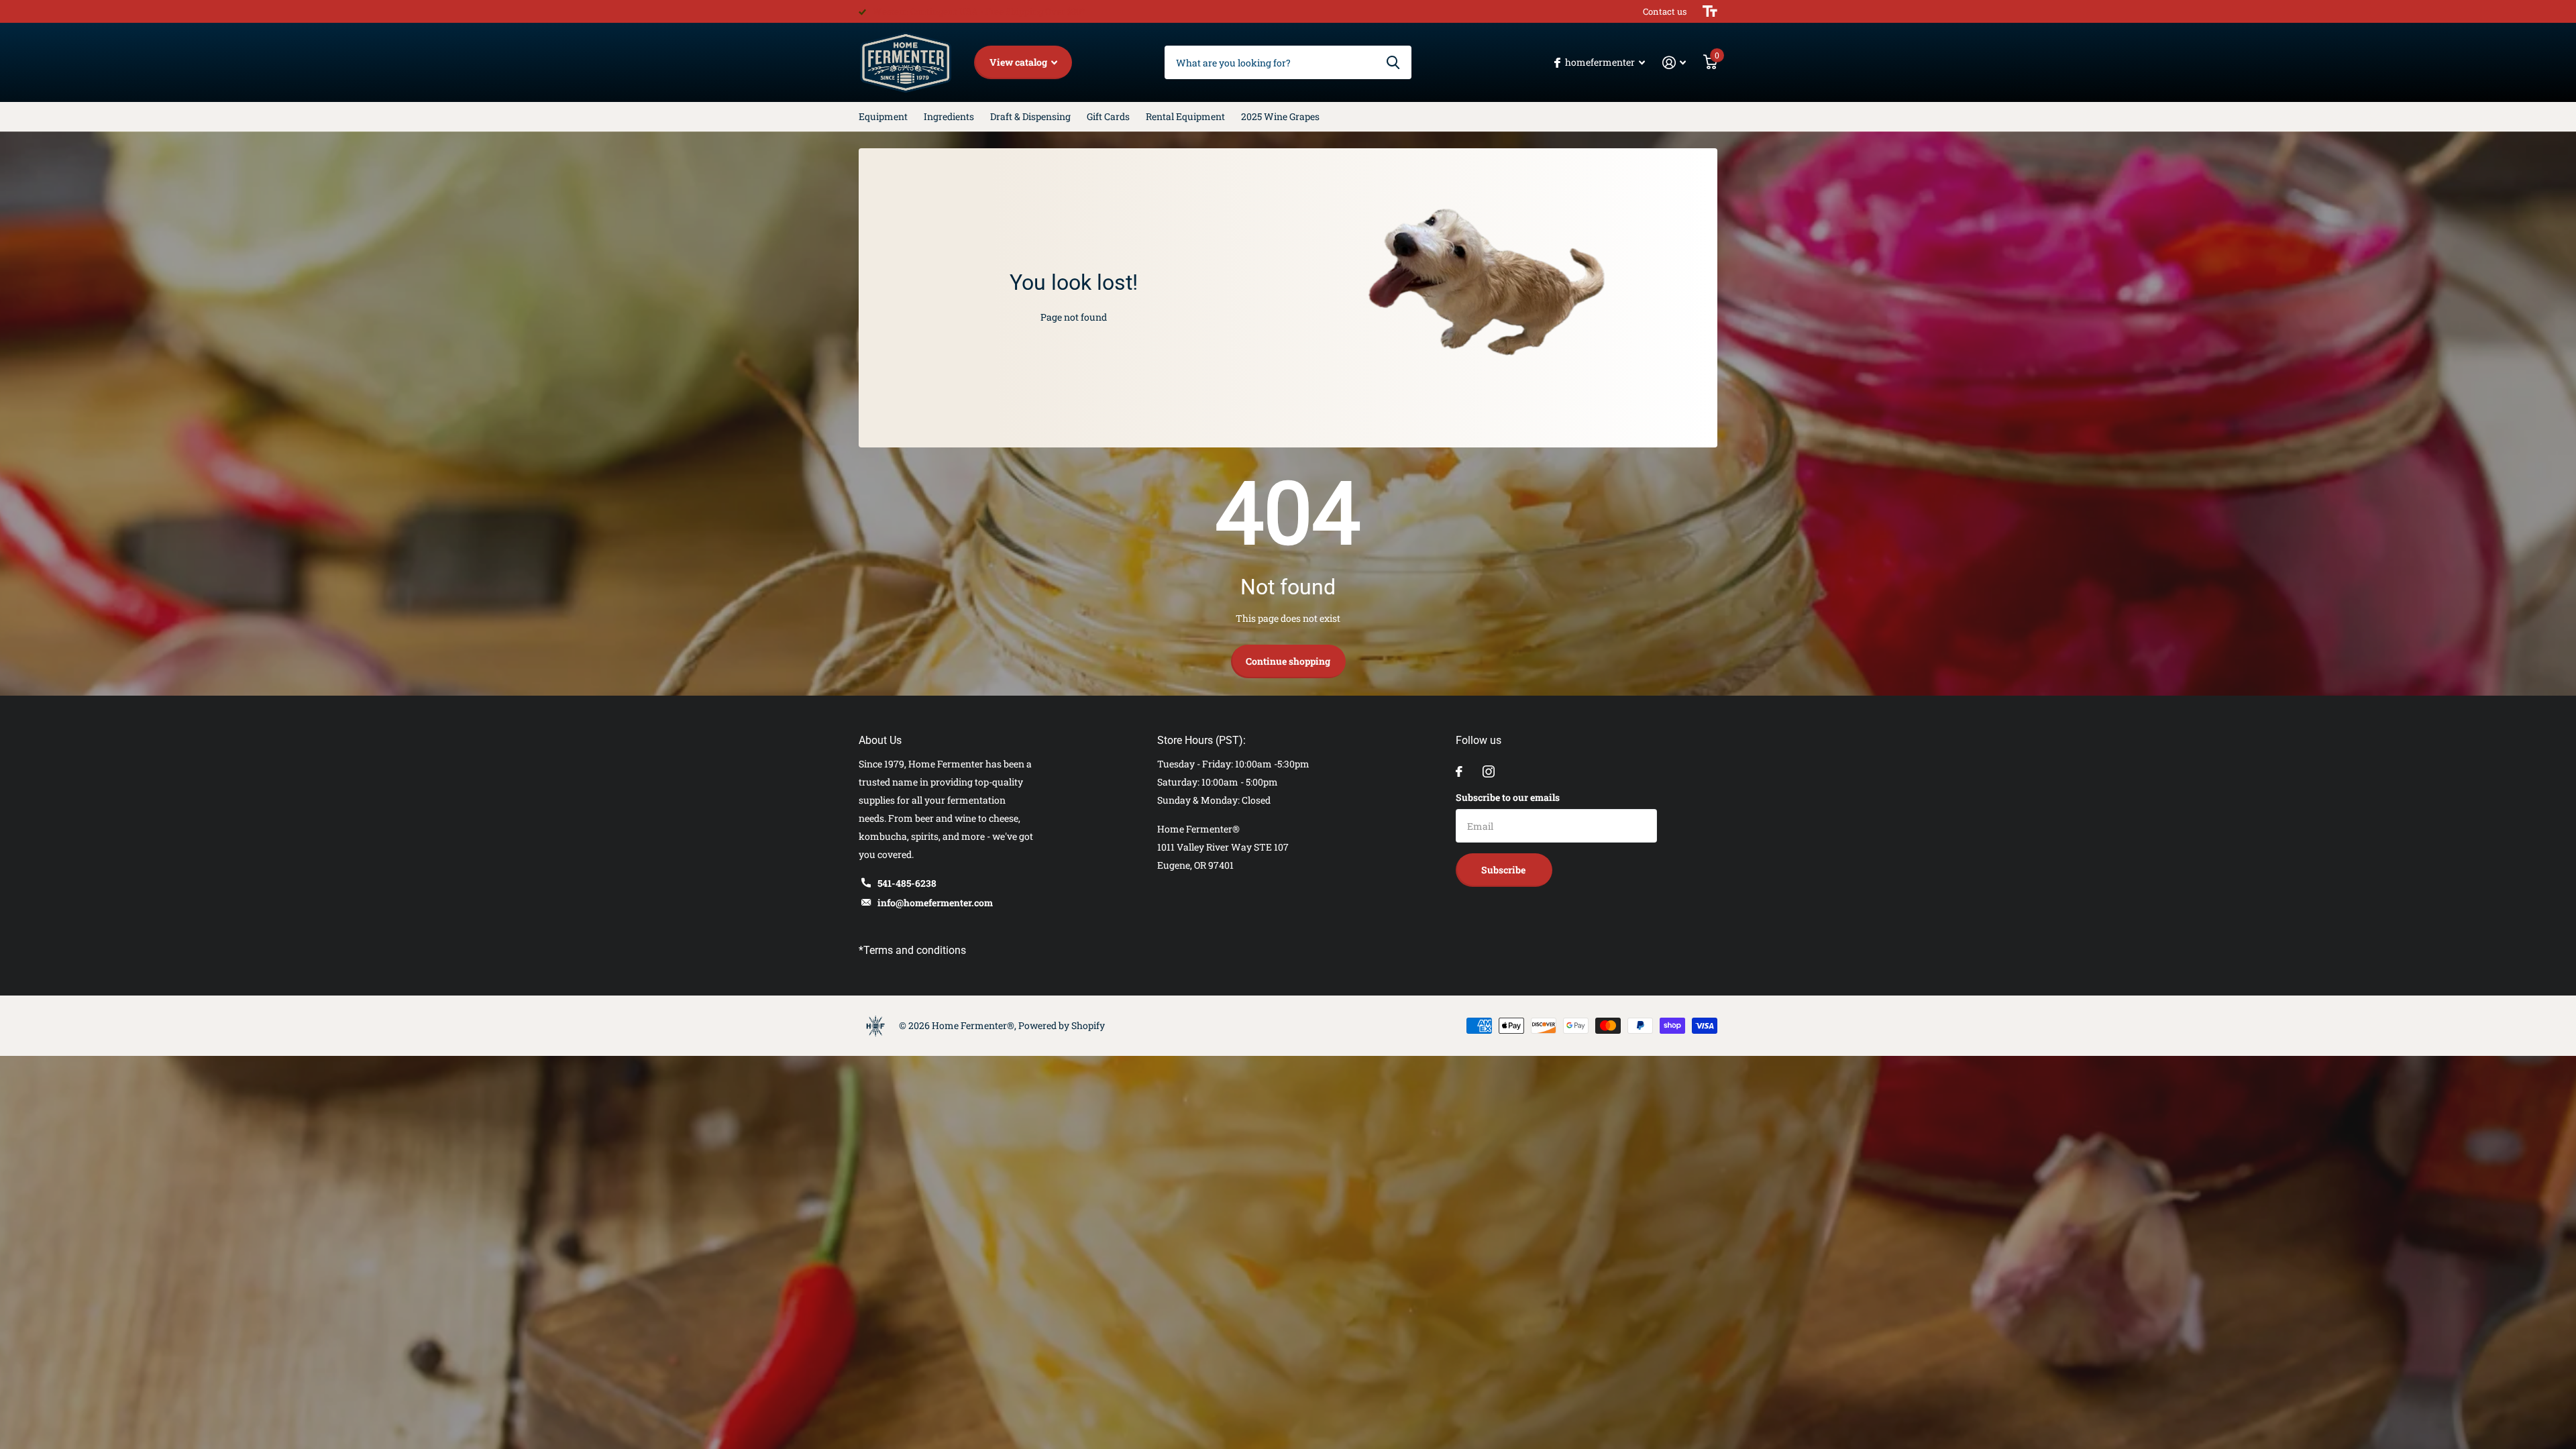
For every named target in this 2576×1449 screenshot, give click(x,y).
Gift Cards (1108, 116)
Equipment (883, 116)
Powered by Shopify (1062, 1025)
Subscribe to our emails (1508, 797)
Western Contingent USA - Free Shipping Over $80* (979, 11)
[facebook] (1459, 771)
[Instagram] (1489, 771)
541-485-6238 (907, 883)
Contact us (1665, 11)
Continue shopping (1288, 661)
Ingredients (949, 116)
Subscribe (1504, 870)
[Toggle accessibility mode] (1710, 11)
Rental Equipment (1185, 116)
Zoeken (1393, 62)
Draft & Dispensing (1030, 116)
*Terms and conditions (912, 950)
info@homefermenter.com (935, 903)
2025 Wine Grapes (1280, 116)
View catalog (1019, 62)
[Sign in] (1674, 63)
